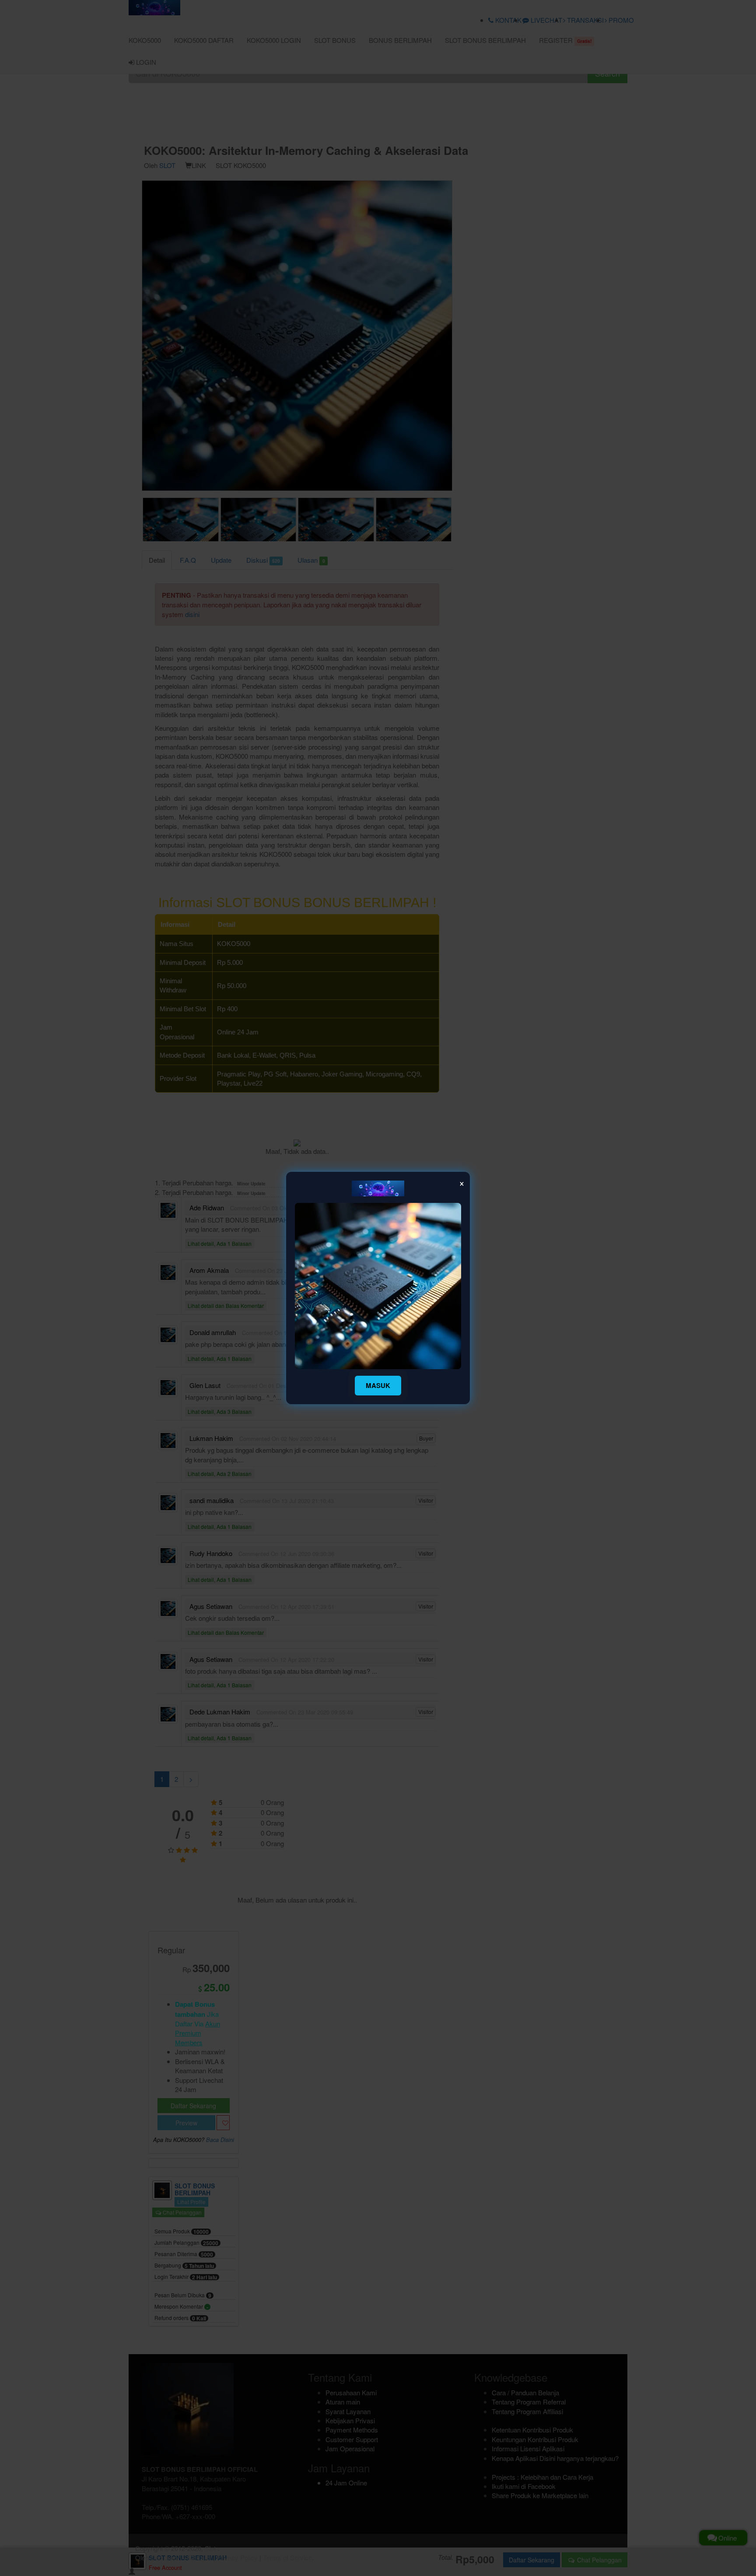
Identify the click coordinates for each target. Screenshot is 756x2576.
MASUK (378, 1385)
